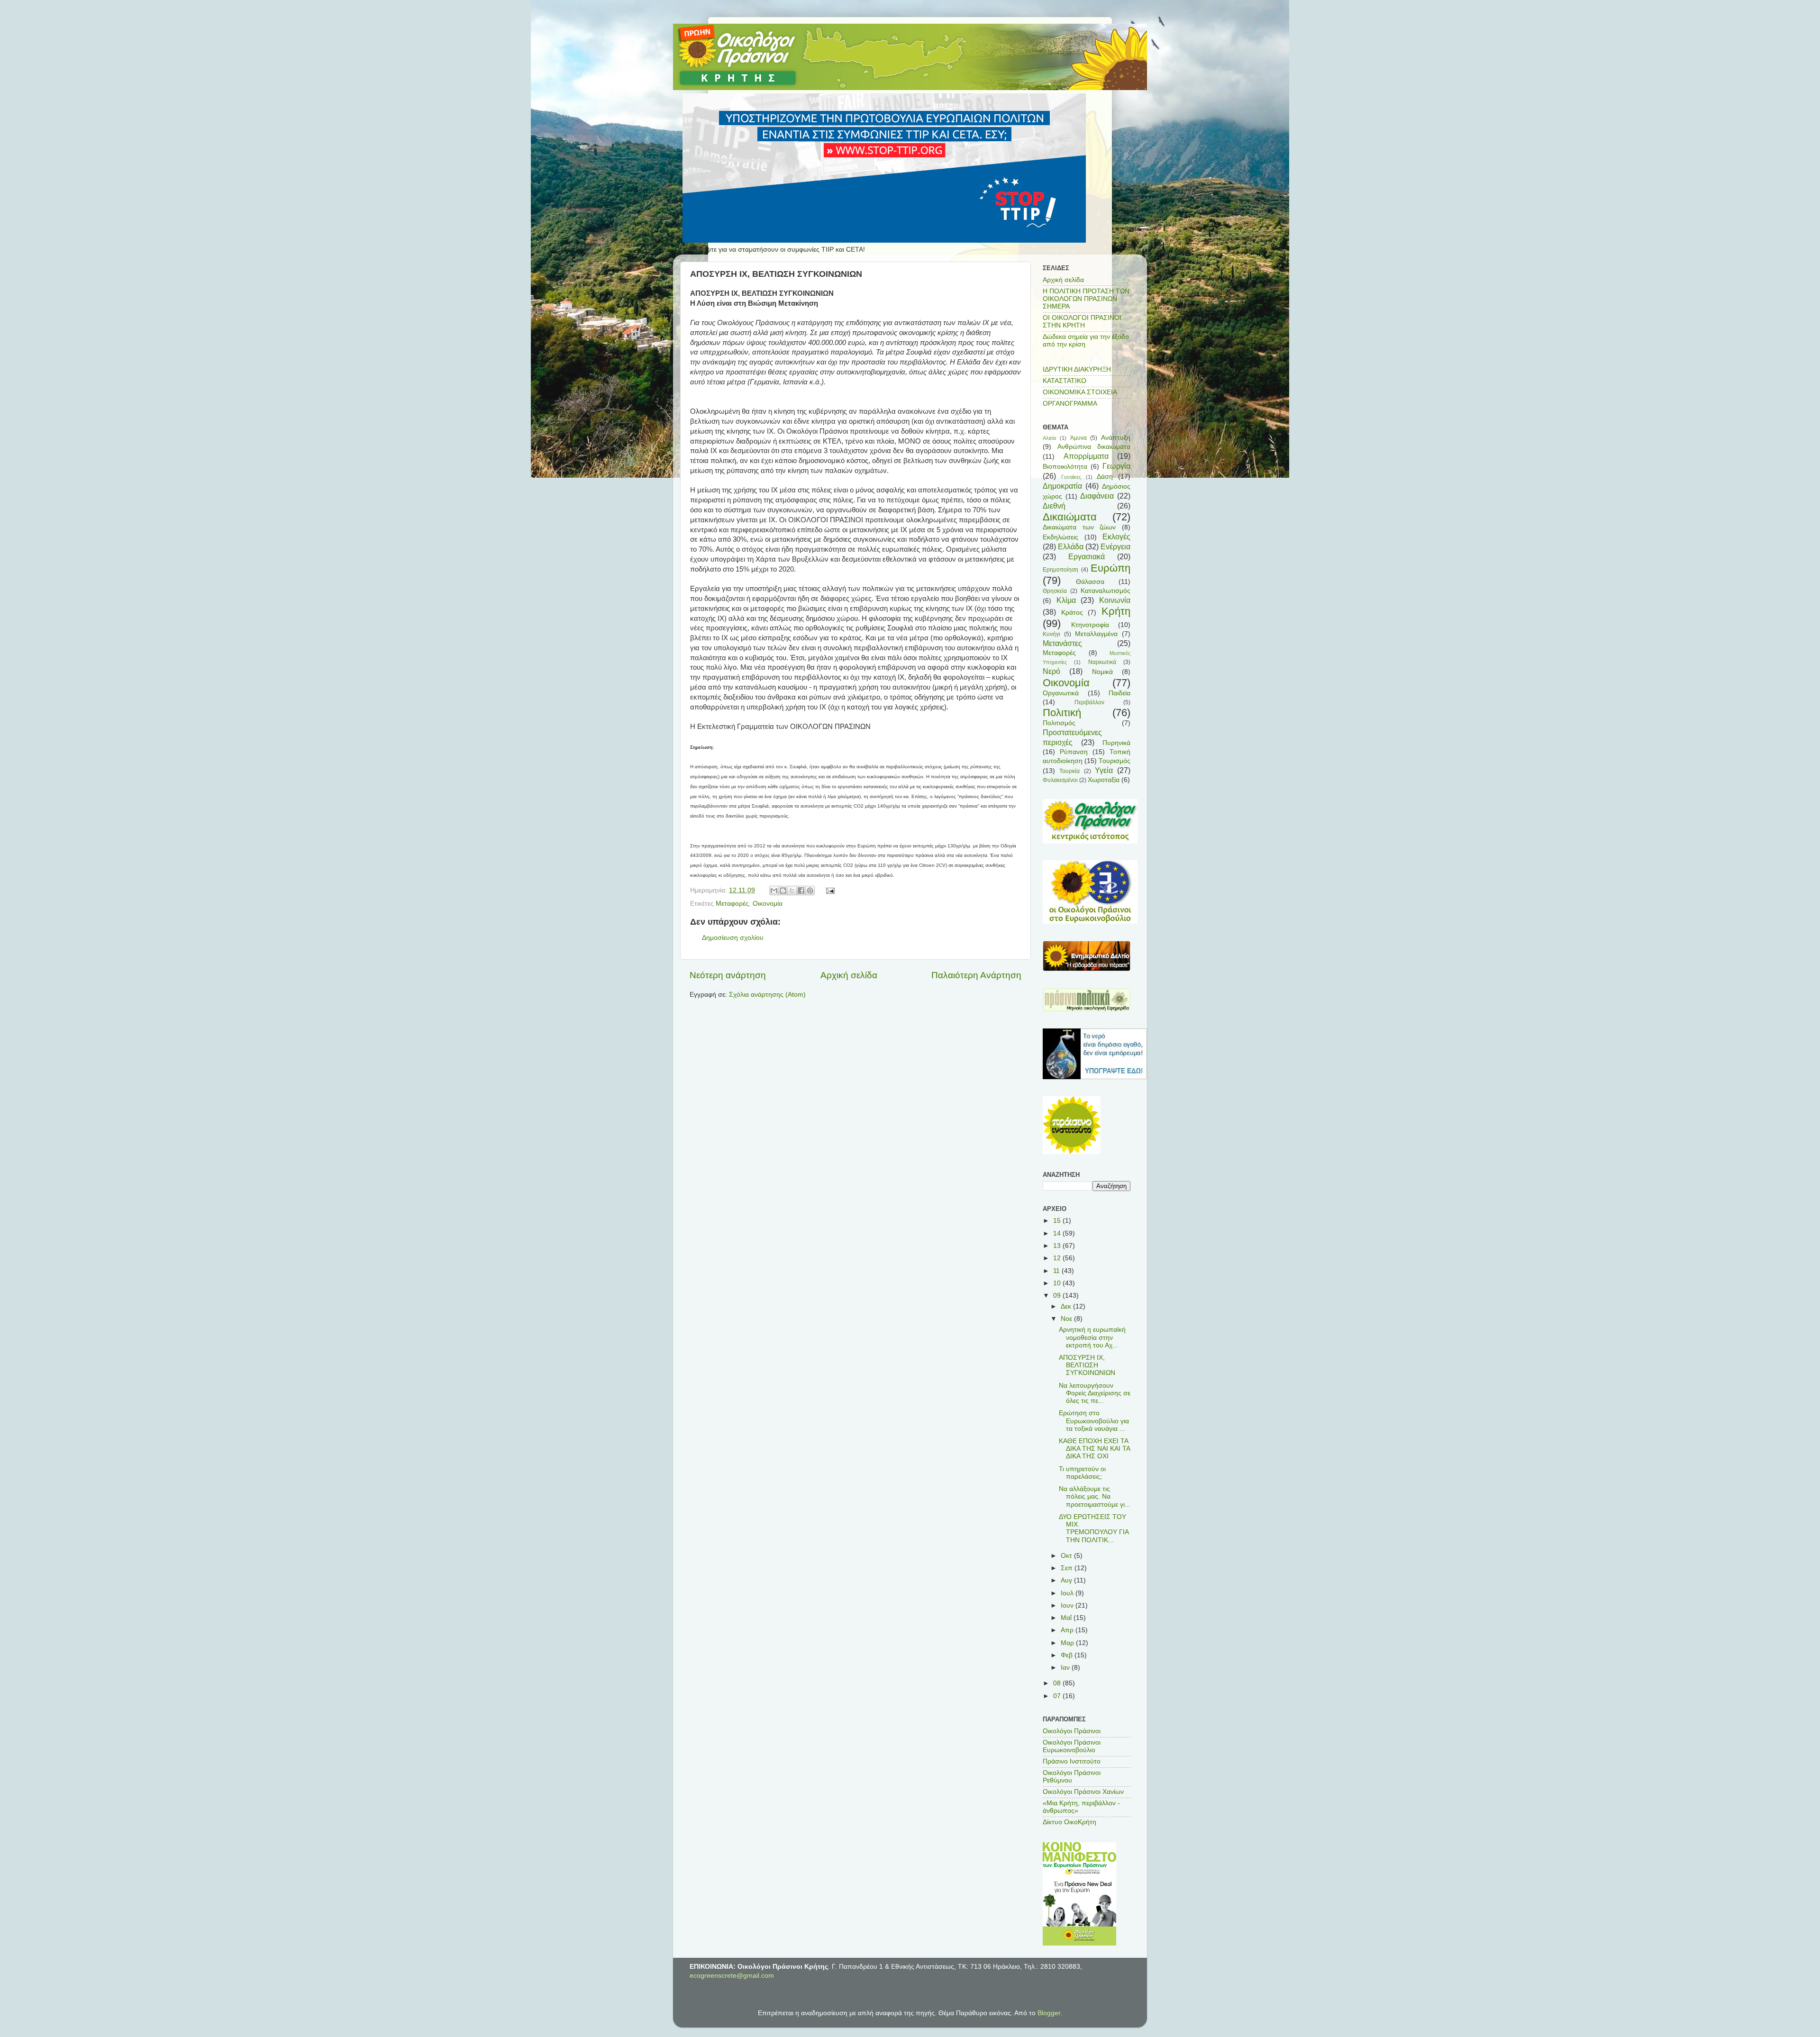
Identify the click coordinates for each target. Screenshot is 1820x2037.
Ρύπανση (1074, 752)
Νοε (1067, 1319)
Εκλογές (1116, 537)
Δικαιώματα (1070, 517)
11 (1057, 1271)
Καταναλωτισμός (1106, 591)
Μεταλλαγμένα (1096, 634)
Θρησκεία (1055, 591)
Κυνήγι (1051, 634)
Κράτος (1072, 613)
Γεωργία (1116, 466)
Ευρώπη (1110, 568)
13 (1058, 1246)
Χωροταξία (1104, 780)
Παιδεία (1119, 693)
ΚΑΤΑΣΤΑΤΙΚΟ (1065, 381)
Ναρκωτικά (1102, 662)
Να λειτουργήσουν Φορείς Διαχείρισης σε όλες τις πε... (1095, 1393)
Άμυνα (1078, 438)
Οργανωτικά (1061, 693)
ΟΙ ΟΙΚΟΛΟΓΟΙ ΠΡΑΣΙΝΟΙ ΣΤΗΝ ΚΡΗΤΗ (1082, 322)
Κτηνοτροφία (1090, 625)
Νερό (1051, 671)
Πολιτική (1062, 713)
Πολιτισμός (1059, 723)
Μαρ (1068, 1643)
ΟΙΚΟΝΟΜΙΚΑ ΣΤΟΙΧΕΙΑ (1080, 392)
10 (1058, 1283)
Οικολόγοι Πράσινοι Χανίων (1083, 1792)
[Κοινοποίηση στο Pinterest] (810, 891)
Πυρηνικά (1116, 743)
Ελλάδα (1071, 546)
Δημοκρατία (1062, 486)
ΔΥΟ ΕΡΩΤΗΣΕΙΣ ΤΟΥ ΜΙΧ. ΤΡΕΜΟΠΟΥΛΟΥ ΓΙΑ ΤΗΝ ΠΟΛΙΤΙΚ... (1094, 1528)
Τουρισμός (1115, 761)
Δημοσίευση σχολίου (733, 938)
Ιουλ (1068, 1593)
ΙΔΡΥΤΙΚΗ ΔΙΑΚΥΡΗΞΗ (1077, 369)
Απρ (1068, 1630)
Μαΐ (1067, 1618)
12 (1058, 1258)
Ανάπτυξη (1116, 438)
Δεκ (1067, 1306)
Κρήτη (1116, 611)
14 (1058, 1233)
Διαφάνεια (1097, 496)
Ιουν (1068, 1605)
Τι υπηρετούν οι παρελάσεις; (1082, 1473)
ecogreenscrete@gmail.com (732, 1976)
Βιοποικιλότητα (1065, 467)
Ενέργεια (1115, 546)
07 (1058, 1696)
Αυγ (1067, 1580)
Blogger (1049, 2013)
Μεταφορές (732, 904)
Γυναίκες (1071, 477)
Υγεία (1104, 770)
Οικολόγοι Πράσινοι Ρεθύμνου (1072, 1777)
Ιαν (1066, 1668)
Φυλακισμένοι (1060, 780)
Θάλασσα (1090, 582)
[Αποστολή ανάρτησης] (829, 890)
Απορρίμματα (1086, 456)
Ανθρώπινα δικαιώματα (1094, 447)
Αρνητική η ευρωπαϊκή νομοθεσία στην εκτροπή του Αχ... (1092, 1337)
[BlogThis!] (783, 891)
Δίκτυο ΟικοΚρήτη (1069, 1822)
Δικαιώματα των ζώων (1079, 527)
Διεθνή (1054, 506)
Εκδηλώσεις (1060, 537)
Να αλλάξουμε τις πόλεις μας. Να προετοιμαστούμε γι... (1095, 1496)
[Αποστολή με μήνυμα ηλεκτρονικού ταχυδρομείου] (774, 891)
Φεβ (1068, 1655)
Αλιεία (1049, 438)
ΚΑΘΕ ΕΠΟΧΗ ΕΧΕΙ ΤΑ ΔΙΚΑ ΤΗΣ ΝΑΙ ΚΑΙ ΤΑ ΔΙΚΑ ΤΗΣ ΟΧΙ (1094, 1449)
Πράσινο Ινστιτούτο (1072, 1761)
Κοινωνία (1115, 600)
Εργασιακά (1087, 556)
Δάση (1105, 477)
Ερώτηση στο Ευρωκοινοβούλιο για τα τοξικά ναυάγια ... (1094, 1421)
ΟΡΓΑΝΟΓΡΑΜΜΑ (1070, 404)
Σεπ (1068, 1568)
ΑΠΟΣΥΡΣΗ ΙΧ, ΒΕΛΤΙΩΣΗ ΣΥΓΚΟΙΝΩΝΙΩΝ (1087, 1365)
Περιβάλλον (1089, 702)
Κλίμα (1066, 600)
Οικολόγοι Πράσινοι (1072, 1731)
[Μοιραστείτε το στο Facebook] (801, 891)
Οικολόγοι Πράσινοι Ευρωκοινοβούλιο (1072, 1746)
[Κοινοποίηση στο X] (792, 891)
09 (1058, 1296)
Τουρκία (1069, 771)
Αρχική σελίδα (849, 975)
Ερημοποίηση (1060, 570)
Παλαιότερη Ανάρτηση (976, 975)
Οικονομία (768, 904)
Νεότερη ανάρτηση (728, 975)
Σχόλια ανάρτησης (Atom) (767, 995)
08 (1058, 1683)
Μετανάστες (1062, 643)
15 (1058, 1221)
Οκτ (1067, 1556)
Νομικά (1102, 672)
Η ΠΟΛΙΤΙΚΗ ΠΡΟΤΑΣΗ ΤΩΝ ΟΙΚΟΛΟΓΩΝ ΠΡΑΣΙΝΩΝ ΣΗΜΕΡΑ (1086, 299)
